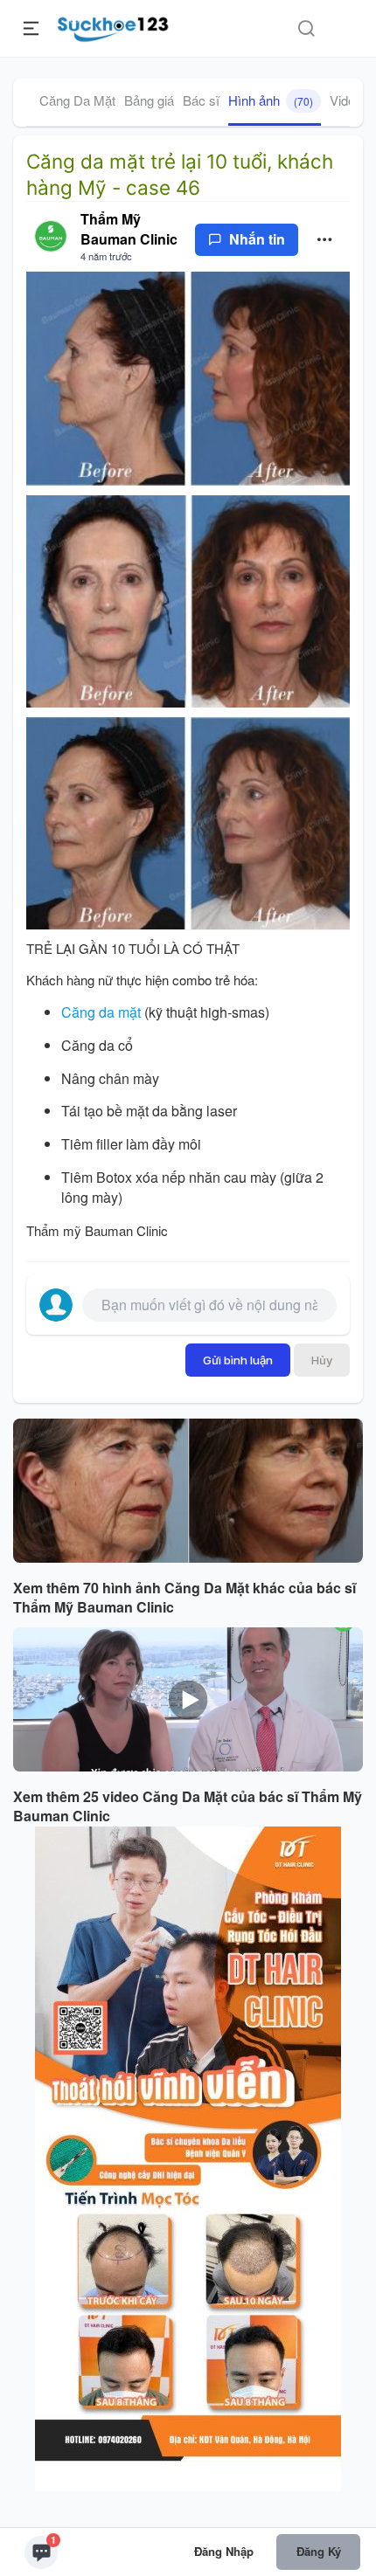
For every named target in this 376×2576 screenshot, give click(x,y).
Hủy (322, 1360)
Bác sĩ (201, 100)
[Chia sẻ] (325, 240)
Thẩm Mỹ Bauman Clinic (129, 229)
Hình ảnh (271, 100)
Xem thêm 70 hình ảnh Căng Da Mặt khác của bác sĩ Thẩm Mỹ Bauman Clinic (185, 1598)
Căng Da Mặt (77, 100)
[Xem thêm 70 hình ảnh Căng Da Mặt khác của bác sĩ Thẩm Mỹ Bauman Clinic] (188, 1491)
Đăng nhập (224, 2551)
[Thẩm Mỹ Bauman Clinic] (51, 237)
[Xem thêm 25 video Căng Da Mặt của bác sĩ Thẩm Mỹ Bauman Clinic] (188, 1699)
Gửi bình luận (238, 1360)
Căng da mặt (101, 1012)
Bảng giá (149, 100)
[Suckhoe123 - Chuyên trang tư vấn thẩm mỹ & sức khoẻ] (113, 26)
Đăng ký (319, 2551)
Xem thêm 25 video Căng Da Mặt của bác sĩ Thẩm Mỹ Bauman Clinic (188, 1807)
